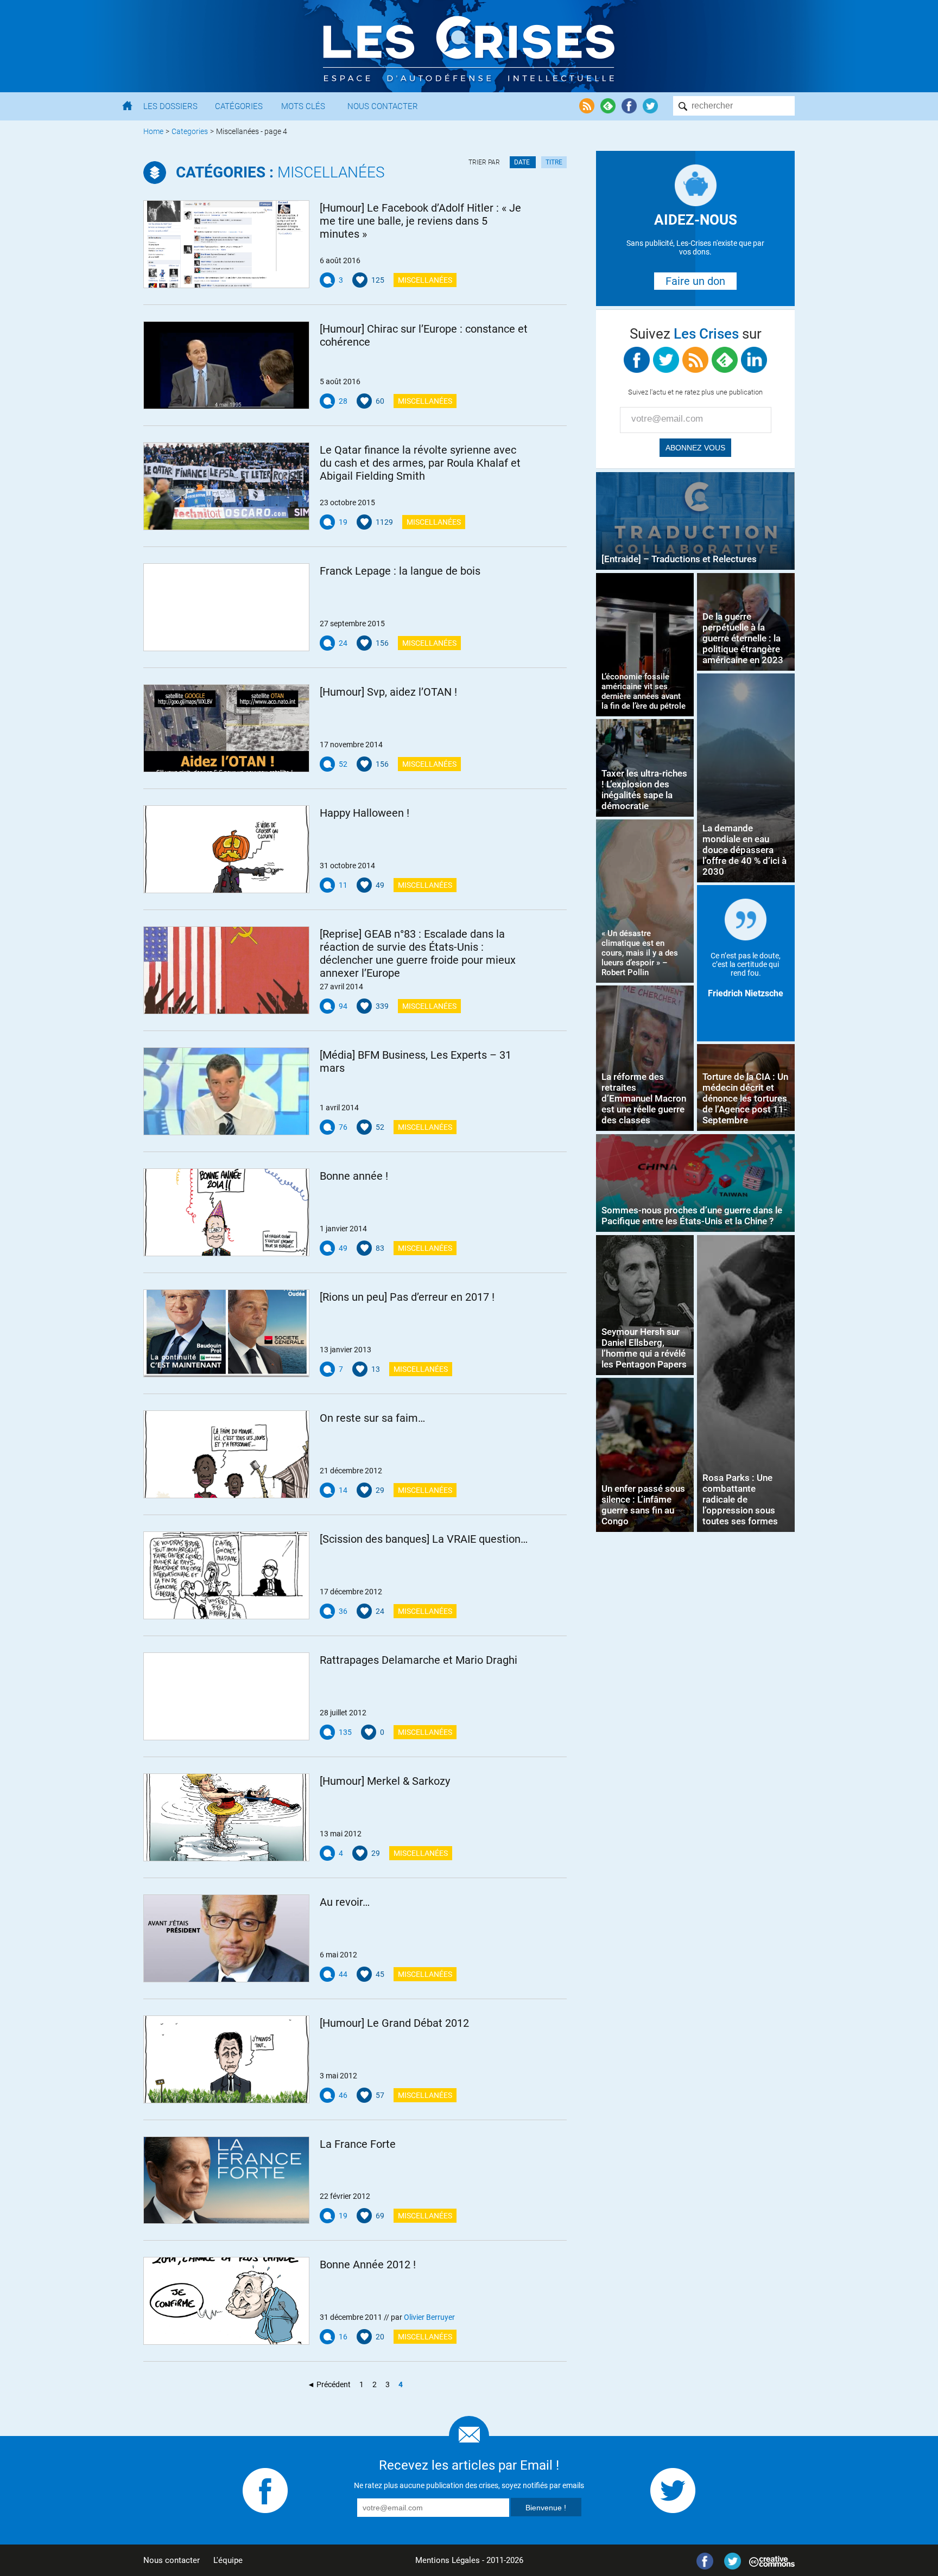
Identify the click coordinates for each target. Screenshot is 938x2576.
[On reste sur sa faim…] (226, 1454)
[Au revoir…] (226, 1938)
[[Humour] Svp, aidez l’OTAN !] (226, 728)
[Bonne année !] (226, 1212)
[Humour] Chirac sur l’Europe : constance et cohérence (424, 335)
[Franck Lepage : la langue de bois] (226, 607)
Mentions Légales (448, 2560)
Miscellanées (280, 172)
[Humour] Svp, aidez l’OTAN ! (388, 692)
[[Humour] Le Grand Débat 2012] (226, 2059)
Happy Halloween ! (365, 813)
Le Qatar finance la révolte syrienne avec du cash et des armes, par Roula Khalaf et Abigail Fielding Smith (420, 463)
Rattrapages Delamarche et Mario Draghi (419, 1660)
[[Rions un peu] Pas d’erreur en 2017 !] (226, 1333)
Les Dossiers (170, 106)
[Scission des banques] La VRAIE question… (424, 1539)
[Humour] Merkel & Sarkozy (385, 1781)
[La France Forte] (226, 2180)
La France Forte (358, 2144)
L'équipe (228, 2560)
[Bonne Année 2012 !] (226, 2301)
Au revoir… (345, 1902)
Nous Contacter (383, 106)
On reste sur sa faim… (372, 1418)
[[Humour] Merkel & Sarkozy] (226, 1817)
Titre (554, 162)
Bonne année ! (354, 1176)
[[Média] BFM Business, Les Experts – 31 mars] (226, 1091)
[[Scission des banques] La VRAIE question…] (226, 1575)
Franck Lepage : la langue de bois (400, 571)
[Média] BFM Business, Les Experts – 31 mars (416, 1061)
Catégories (239, 106)
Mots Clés (303, 106)
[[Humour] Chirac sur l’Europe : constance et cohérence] (226, 365)
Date (523, 162)
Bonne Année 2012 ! (368, 2265)
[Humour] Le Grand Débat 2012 (394, 2023)
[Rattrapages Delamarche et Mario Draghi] (226, 1696)
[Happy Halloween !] (226, 849)
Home (153, 131)
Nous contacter (172, 2560)
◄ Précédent (329, 2384)
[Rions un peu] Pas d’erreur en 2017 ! (407, 1297)
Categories (190, 131)
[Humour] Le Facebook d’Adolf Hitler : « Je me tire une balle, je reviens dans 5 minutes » (420, 221)
